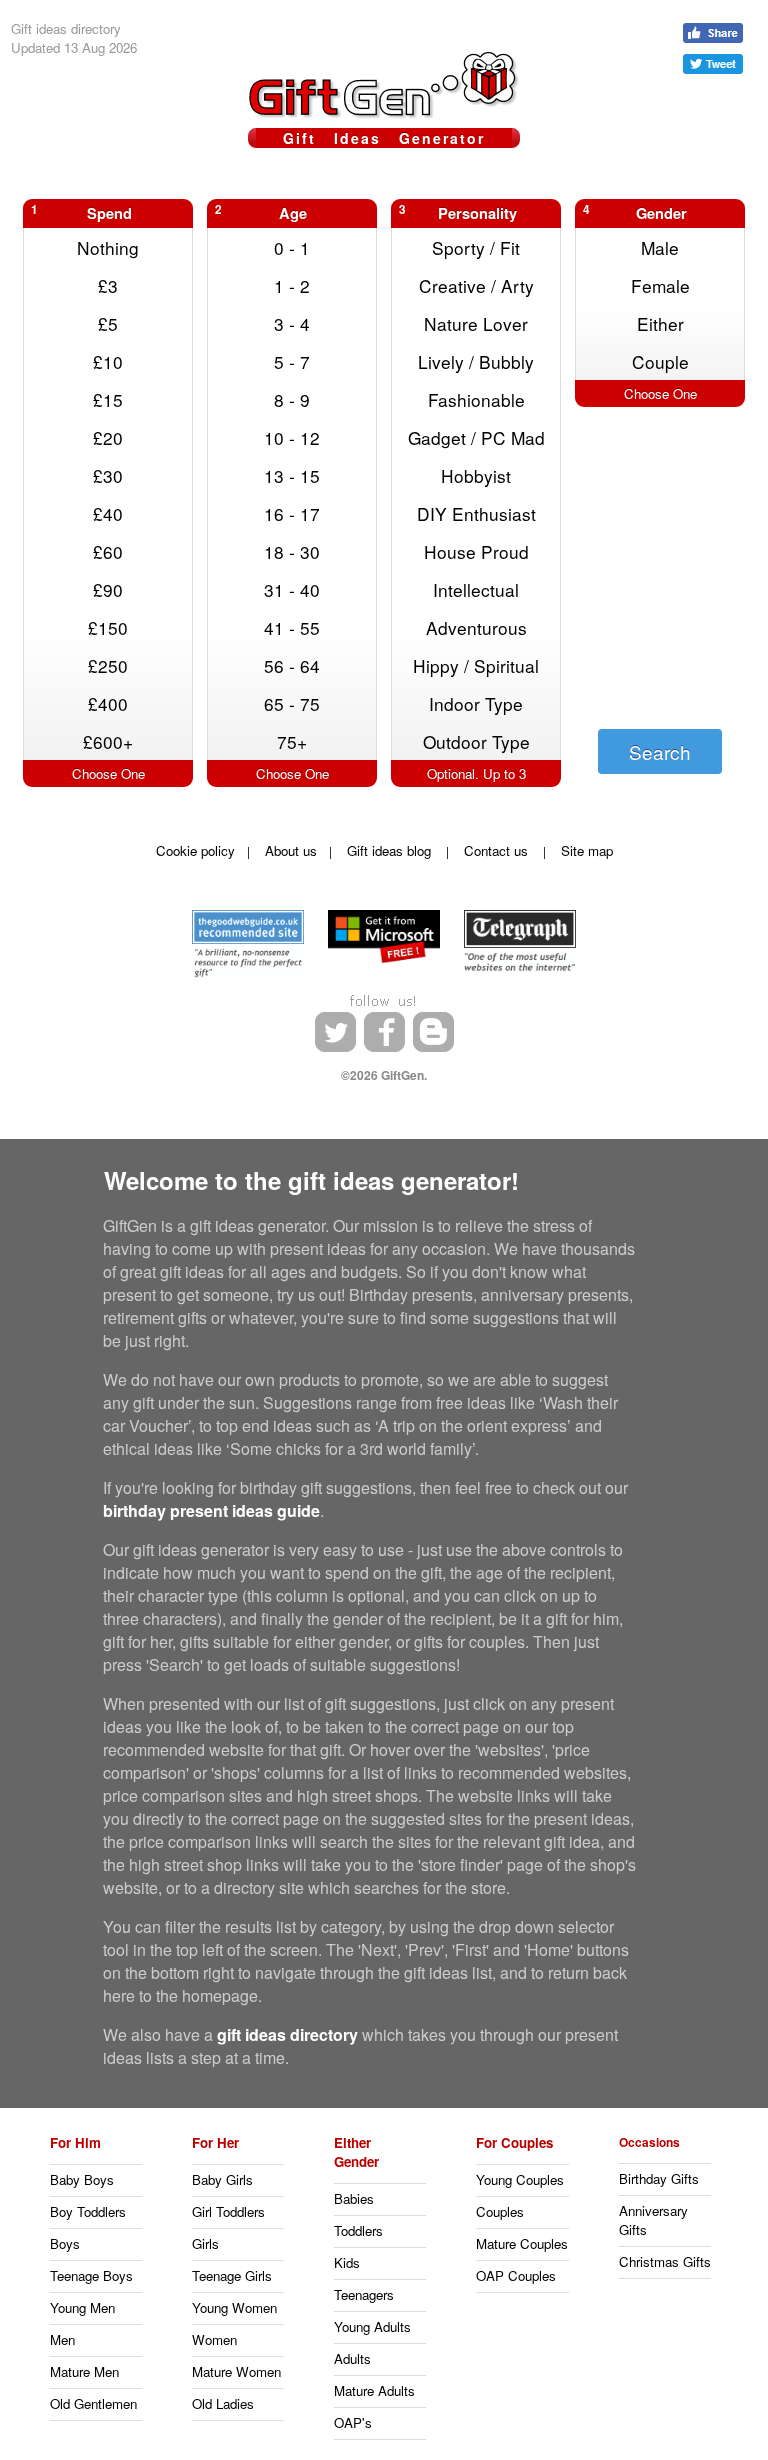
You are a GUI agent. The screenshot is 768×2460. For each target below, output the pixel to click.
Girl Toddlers (228, 2211)
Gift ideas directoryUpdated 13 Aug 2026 (74, 38)
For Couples (514, 2142)
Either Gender (356, 2152)
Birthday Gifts (659, 2178)
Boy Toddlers (88, 2211)
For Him (75, 2142)
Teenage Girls (232, 2275)
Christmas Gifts (665, 2261)
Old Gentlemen (93, 2403)
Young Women (234, 2307)
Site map (587, 850)
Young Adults (372, 2326)
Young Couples (520, 2179)
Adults (352, 2358)
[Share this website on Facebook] (713, 33)
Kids (347, 2262)
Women (214, 2339)
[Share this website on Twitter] (713, 64)
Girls (205, 2243)
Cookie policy (195, 850)
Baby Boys (82, 2179)
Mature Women (236, 2371)
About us (291, 850)
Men (62, 2339)
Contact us (496, 850)
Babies (354, 2198)
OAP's (353, 2422)
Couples (500, 2211)
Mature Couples (522, 2243)
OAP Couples (516, 2275)
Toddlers (358, 2230)
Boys (65, 2243)
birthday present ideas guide (211, 1510)
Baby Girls (222, 2179)
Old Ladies (223, 2403)
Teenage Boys (91, 2275)
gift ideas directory (287, 2034)
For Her (215, 2142)
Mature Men (84, 2371)
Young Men (82, 2307)
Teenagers (364, 2294)
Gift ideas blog (389, 850)
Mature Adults (374, 2390)
